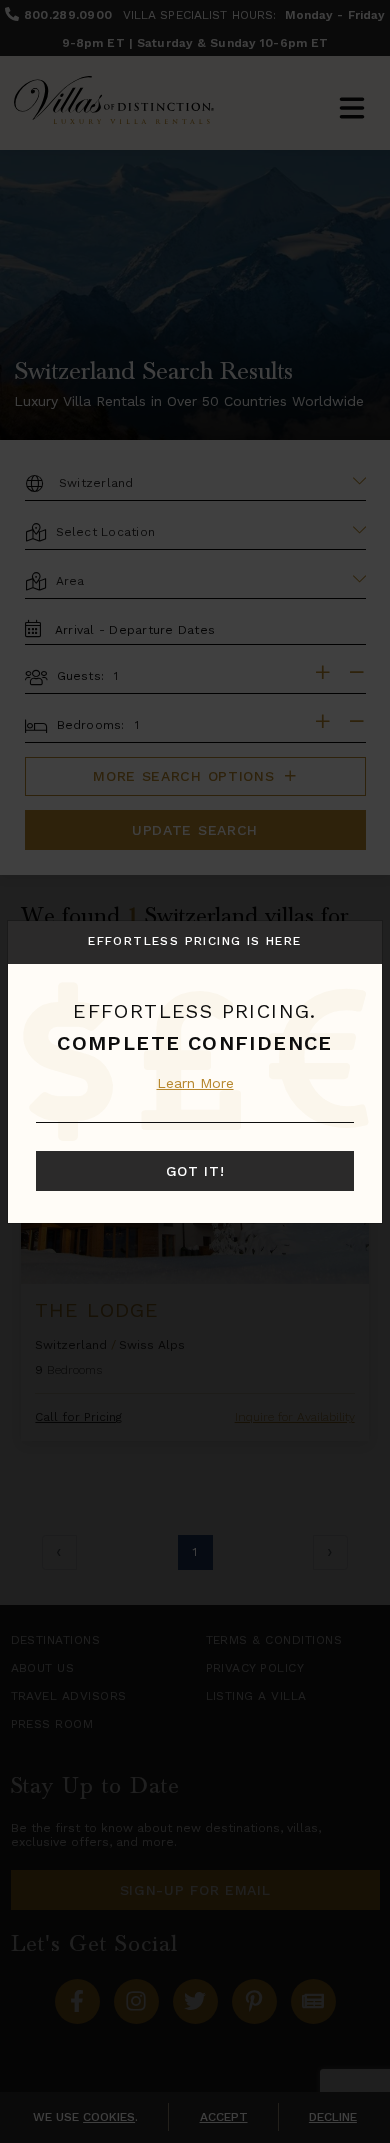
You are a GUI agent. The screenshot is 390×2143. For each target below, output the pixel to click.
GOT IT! (195, 1171)
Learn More (195, 1083)
